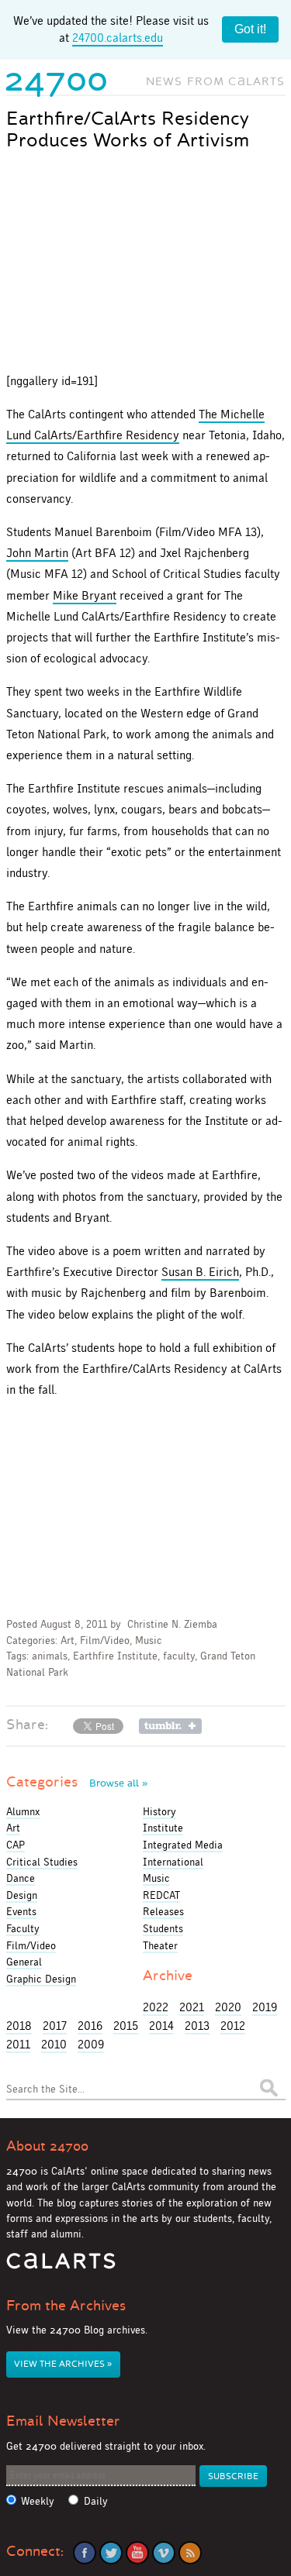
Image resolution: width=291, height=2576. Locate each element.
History (159, 1811)
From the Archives (66, 2306)
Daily (96, 2501)
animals (50, 1656)
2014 (161, 2026)
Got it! (250, 29)
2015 (126, 2026)
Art (68, 1641)
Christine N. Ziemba (172, 1624)
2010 (54, 2044)
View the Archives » (63, 2364)
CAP (16, 1845)
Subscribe (233, 2476)
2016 (90, 2026)
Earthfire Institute (115, 1656)
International (173, 1862)
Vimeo (164, 2553)
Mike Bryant (85, 595)
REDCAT (161, 1895)
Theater (160, 1945)
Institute (163, 1828)
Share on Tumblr (170, 1726)
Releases (163, 1911)
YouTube (137, 2553)
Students (163, 1928)
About (47, 2146)
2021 (192, 2007)
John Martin (37, 553)
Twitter (111, 2553)
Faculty (23, 1928)
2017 (55, 2026)
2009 (91, 2044)
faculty (179, 1656)
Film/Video (105, 1641)
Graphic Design (41, 1979)
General (24, 1962)
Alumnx (23, 1811)
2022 (156, 2007)
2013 (197, 2026)
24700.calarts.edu (118, 38)
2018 (19, 2026)
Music (149, 1641)
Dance (21, 1878)
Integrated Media (183, 1845)
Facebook (85, 2553)
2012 (233, 2026)
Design (22, 1895)
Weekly (38, 2501)
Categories (77, 1782)
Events (21, 1911)
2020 (228, 2007)
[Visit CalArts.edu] (61, 2266)
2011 (18, 2044)
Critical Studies (42, 1862)
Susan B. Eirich (200, 1272)
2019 (265, 2007)
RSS (190, 2553)
